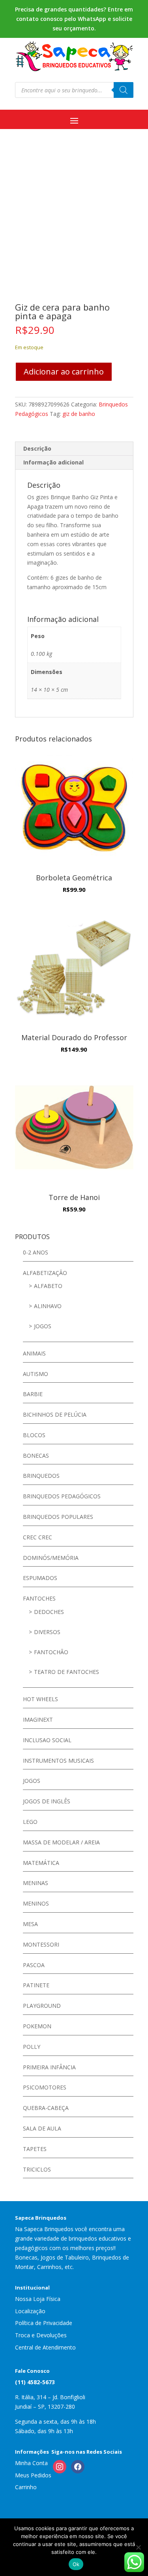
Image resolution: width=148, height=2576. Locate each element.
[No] (138, 2547)
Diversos (47, 1632)
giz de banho (79, 414)
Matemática (41, 1863)
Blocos (34, 1435)
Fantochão (51, 1652)
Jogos (43, 1326)
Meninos (36, 1903)
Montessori (41, 1944)
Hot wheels (40, 1699)
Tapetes (35, 2149)
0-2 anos (36, 1252)
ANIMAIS (34, 1353)
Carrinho (26, 2487)
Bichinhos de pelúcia (55, 1414)
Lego (30, 1822)
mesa (30, 1924)
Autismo (36, 1374)
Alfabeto (48, 1286)
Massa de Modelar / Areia (61, 1842)
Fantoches (39, 1598)
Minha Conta (31, 2463)
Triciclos (37, 2169)
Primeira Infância (49, 2067)
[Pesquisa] (124, 90)
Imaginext (38, 1720)
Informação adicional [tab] (53, 462)
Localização (30, 2311)
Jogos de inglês (47, 1801)
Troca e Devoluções (41, 2335)
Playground (42, 2006)
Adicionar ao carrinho (64, 372)
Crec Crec (37, 1537)
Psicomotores (45, 2087)
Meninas (36, 1883)
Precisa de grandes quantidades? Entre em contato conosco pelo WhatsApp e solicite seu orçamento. (74, 19)
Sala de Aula (42, 2128)
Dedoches (49, 1612)
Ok (76, 2564)
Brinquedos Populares (58, 1517)
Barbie (33, 1394)
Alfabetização (45, 1273)
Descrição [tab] (37, 448)
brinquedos (41, 1476)
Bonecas (36, 1456)
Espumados (40, 1578)
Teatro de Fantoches (67, 1672)
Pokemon (37, 2026)
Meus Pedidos (33, 2475)
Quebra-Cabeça (46, 2108)
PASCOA (34, 1965)
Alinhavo (48, 1306)
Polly (32, 2047)
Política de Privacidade (44, 2323)
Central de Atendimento (45, 2347)
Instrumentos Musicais (58, 1761)
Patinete (36, 1985)
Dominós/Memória (51, 1558)
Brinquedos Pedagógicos (62, 1496)
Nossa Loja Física (38, 2299)
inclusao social (47, 1740)
